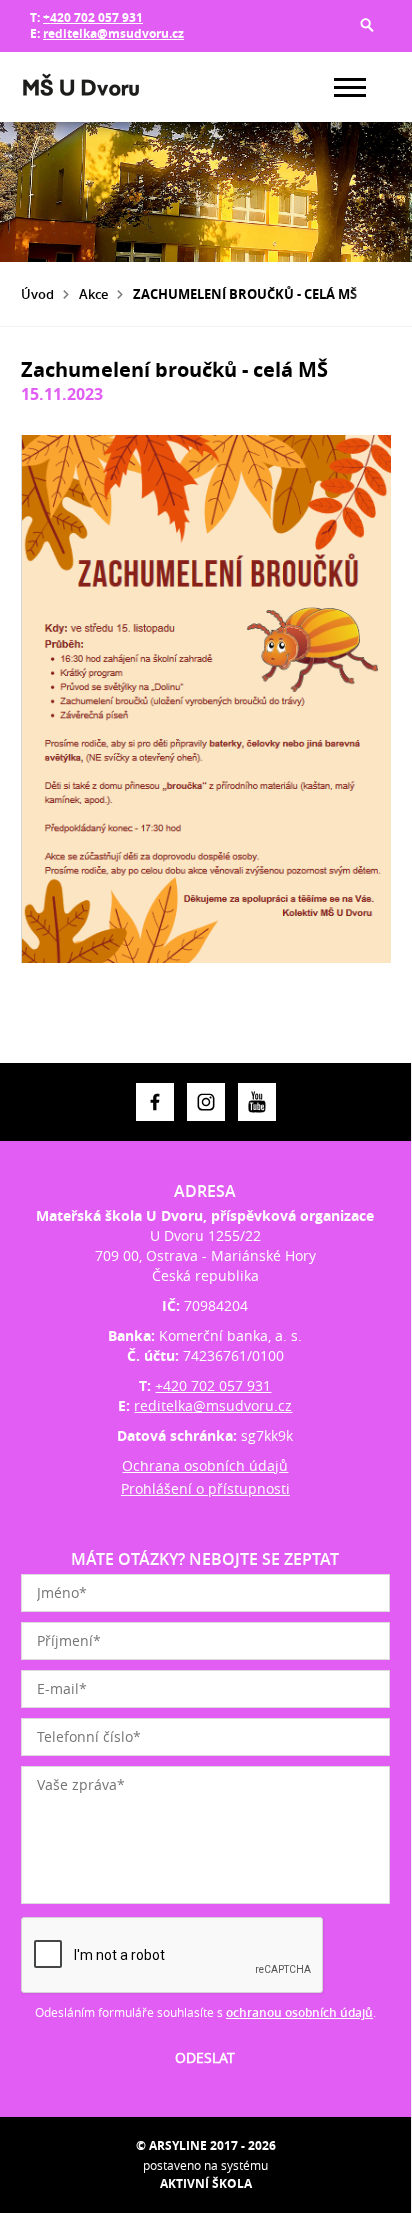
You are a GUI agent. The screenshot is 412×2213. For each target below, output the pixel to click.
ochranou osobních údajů (299, 2012)
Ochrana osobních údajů (205, 1465)
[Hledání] (367, 25)
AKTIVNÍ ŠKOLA (206, 2183)
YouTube (257, 1102)
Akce (93, 294)
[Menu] (350, 87)
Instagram (206, 1102)
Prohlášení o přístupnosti (205, 1488)
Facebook (155, 1102)
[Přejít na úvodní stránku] (81, 87)
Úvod (37, 294)
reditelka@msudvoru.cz (113, 33)
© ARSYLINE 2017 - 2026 (206, 2145)
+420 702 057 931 (93, 17)
